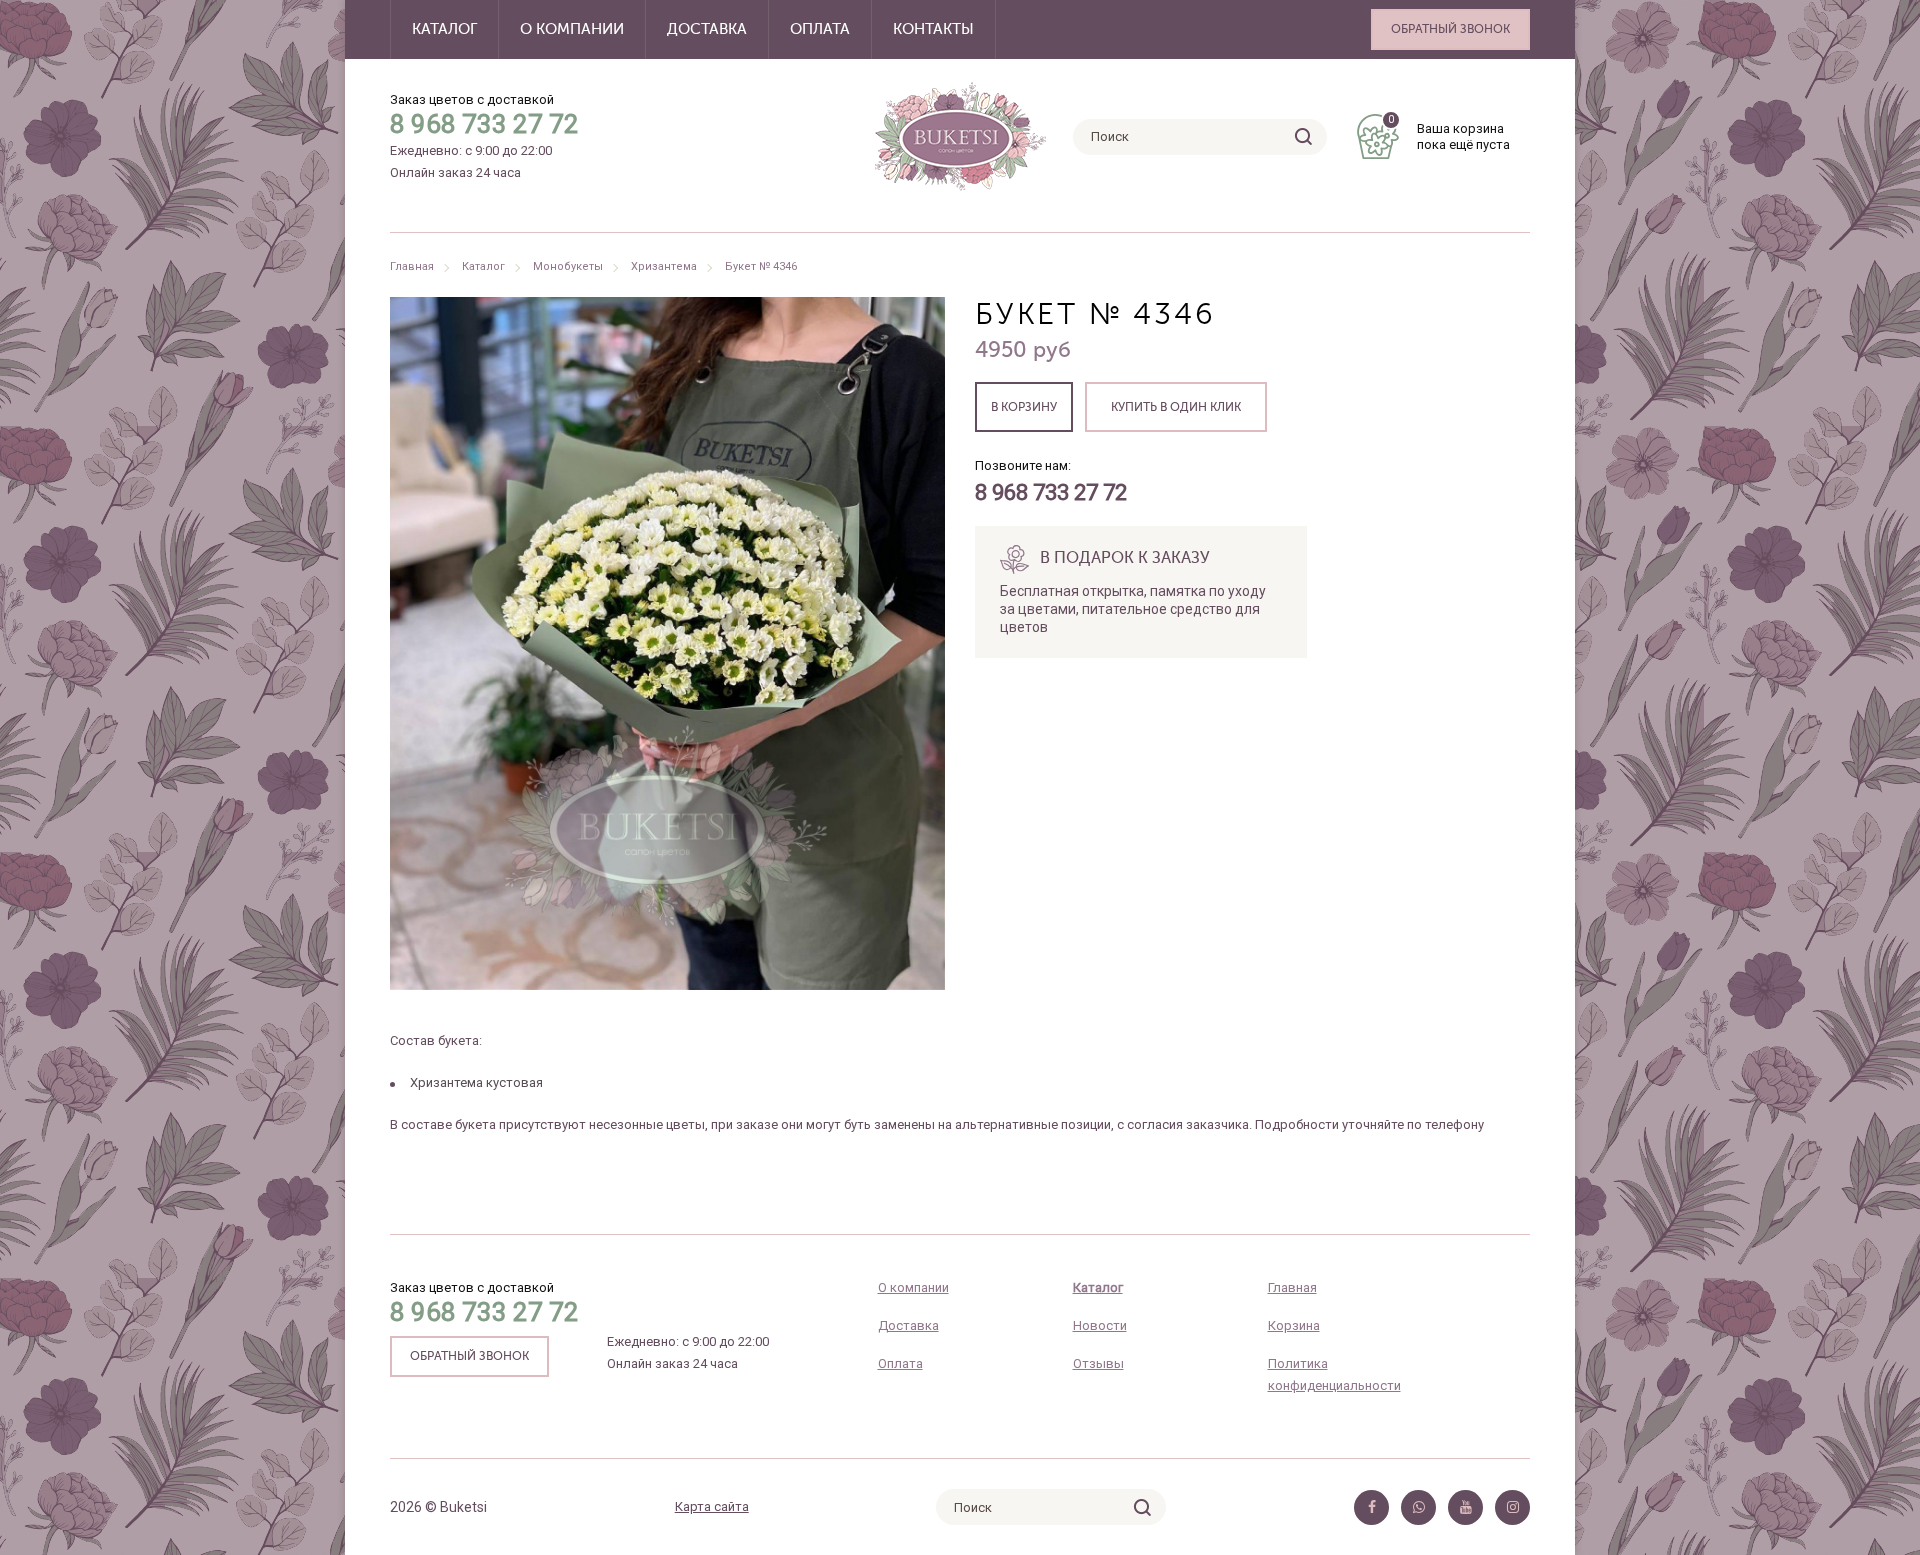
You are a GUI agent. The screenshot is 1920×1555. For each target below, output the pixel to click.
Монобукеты (568, 266)
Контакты (933, 29)
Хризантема (664, 266)
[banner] (960, 136)
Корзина (1294, 1325)
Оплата (820, 29)
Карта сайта (712, 1506)
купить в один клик (1176, 408)
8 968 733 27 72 (484, 124)
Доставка (707, 29)
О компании (572, 29)
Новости (1100, 1325)
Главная (412, 266)
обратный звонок (469, 1357)
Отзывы (1098, 1363)
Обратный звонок (1450, 30)
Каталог (444, 29)
